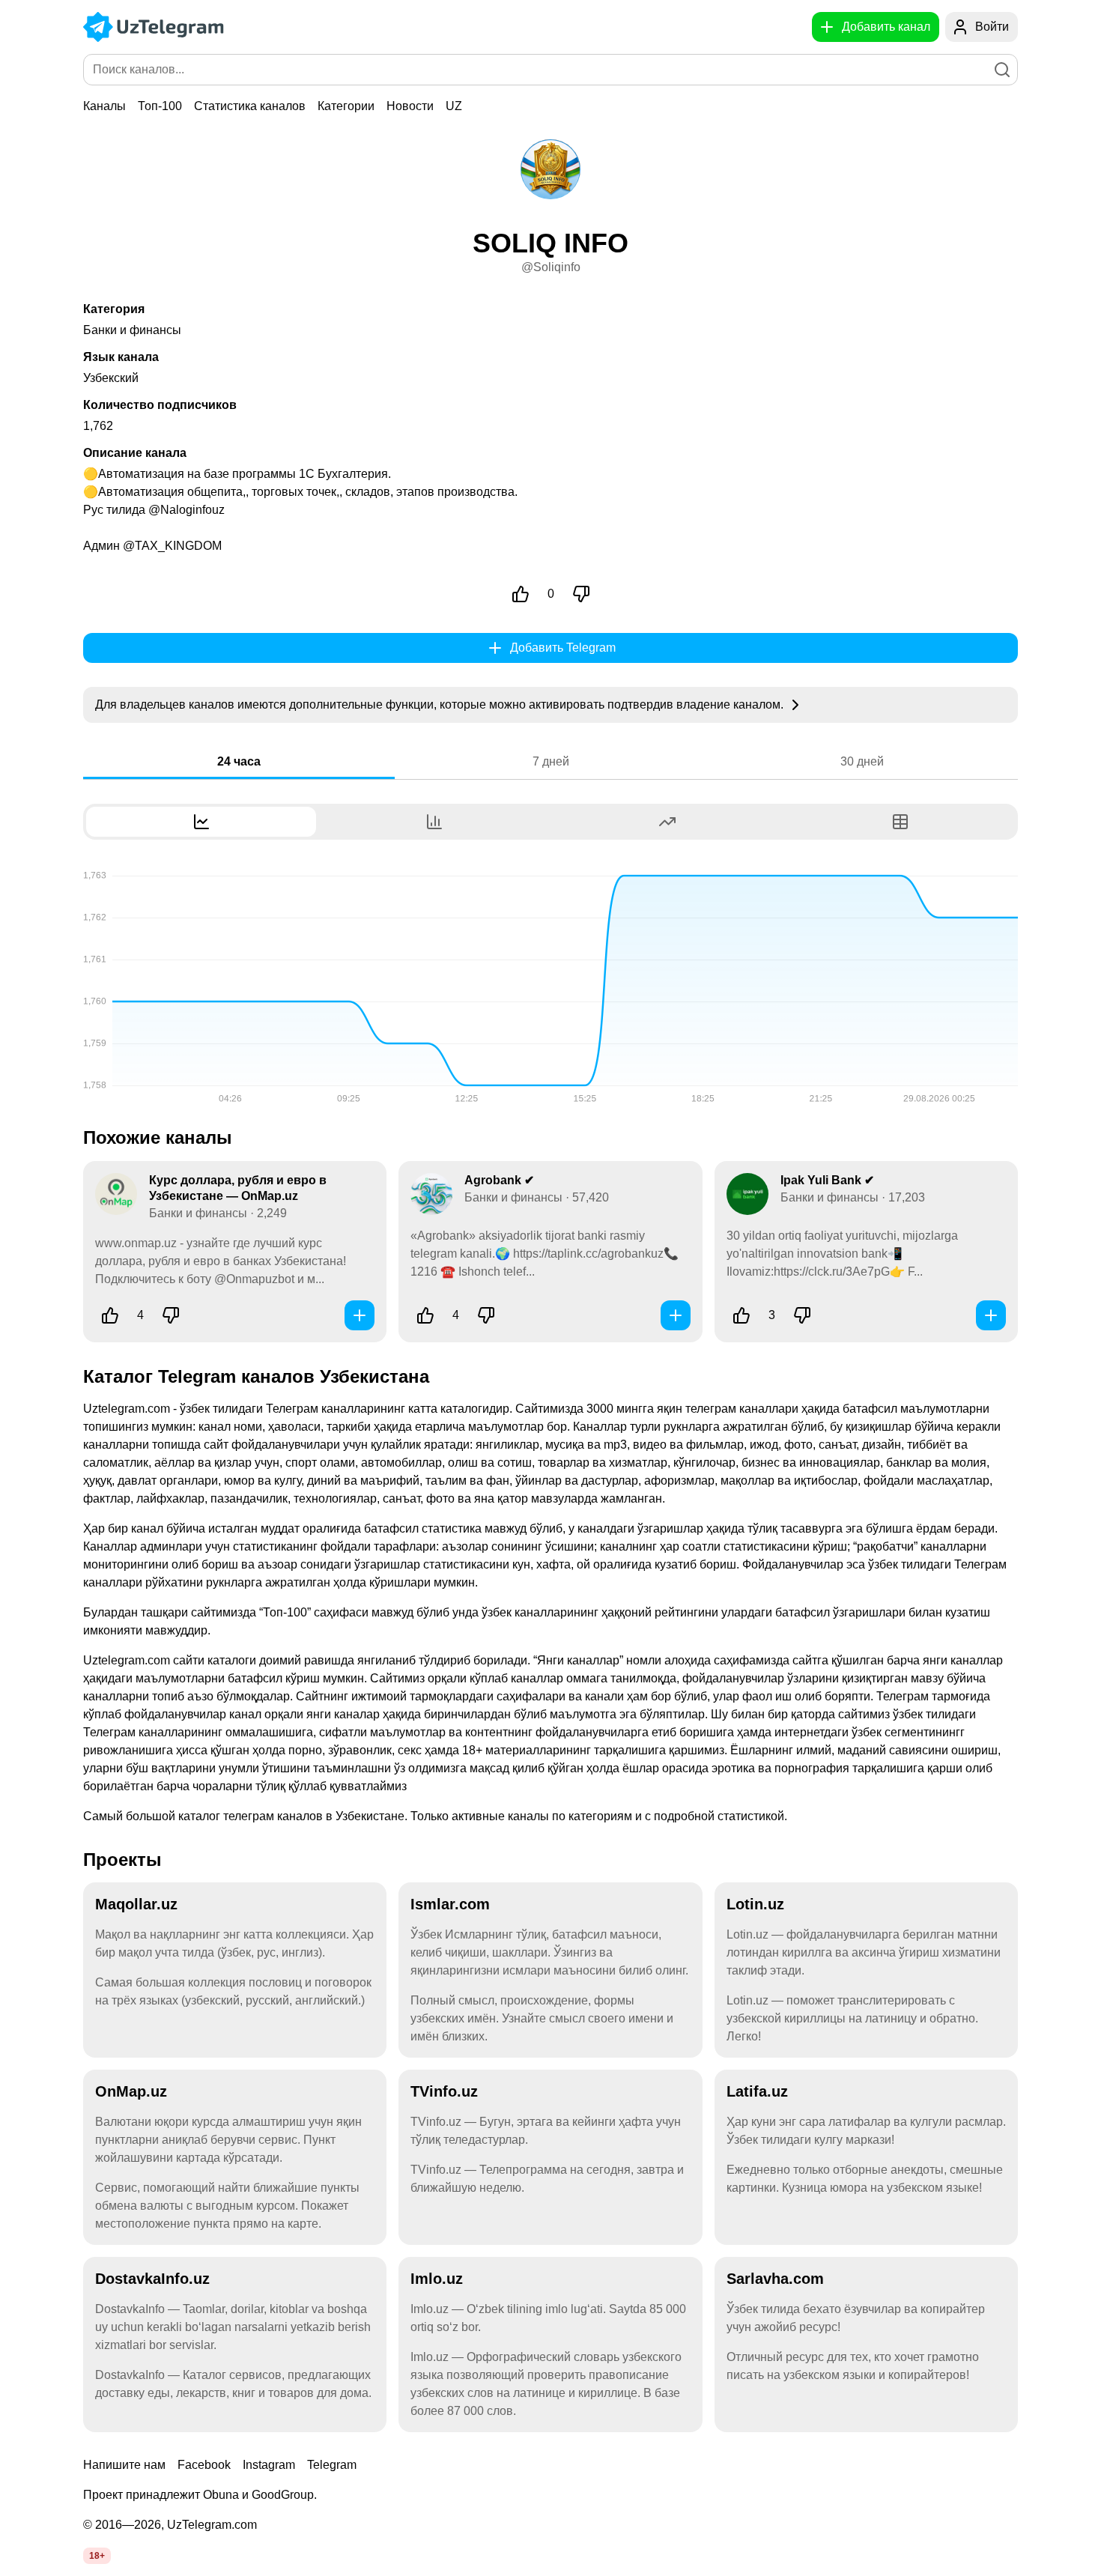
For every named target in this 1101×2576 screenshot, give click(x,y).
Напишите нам (124, 2465)
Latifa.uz (757, 2091)
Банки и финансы (132, 330)
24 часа (239, 761)
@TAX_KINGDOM (172, 546)
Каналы (104, 106)
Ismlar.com (450, 1904)
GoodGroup (283, 2495)
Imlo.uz (437, 2279)
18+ (97, 2556)
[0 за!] (521, 594)
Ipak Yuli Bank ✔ (827, 1180)
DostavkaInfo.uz (152, 2279)
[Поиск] (1002, 70)
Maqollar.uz (136, 1904)
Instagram (269, 2465)
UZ (454, 106)
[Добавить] (360, 1315)
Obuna (221, 2495)
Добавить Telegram (563, 648)
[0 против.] (581, 594)
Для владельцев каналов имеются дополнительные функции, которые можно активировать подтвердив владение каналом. (441, 704)
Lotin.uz (755, 1904)
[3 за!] (741, 1315)
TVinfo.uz (444, 2091)
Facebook (204, 2465)
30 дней (862, 761)
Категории (346, 106)
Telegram (332, 2465)
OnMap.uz (131, 2091)
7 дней (551, 761)
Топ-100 (160, 106)
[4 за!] (110, 1315)
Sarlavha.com (775, 2279)
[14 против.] (171, 1315)
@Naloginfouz (186, 510)
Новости (410, 106)
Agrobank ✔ (499, 1180)
